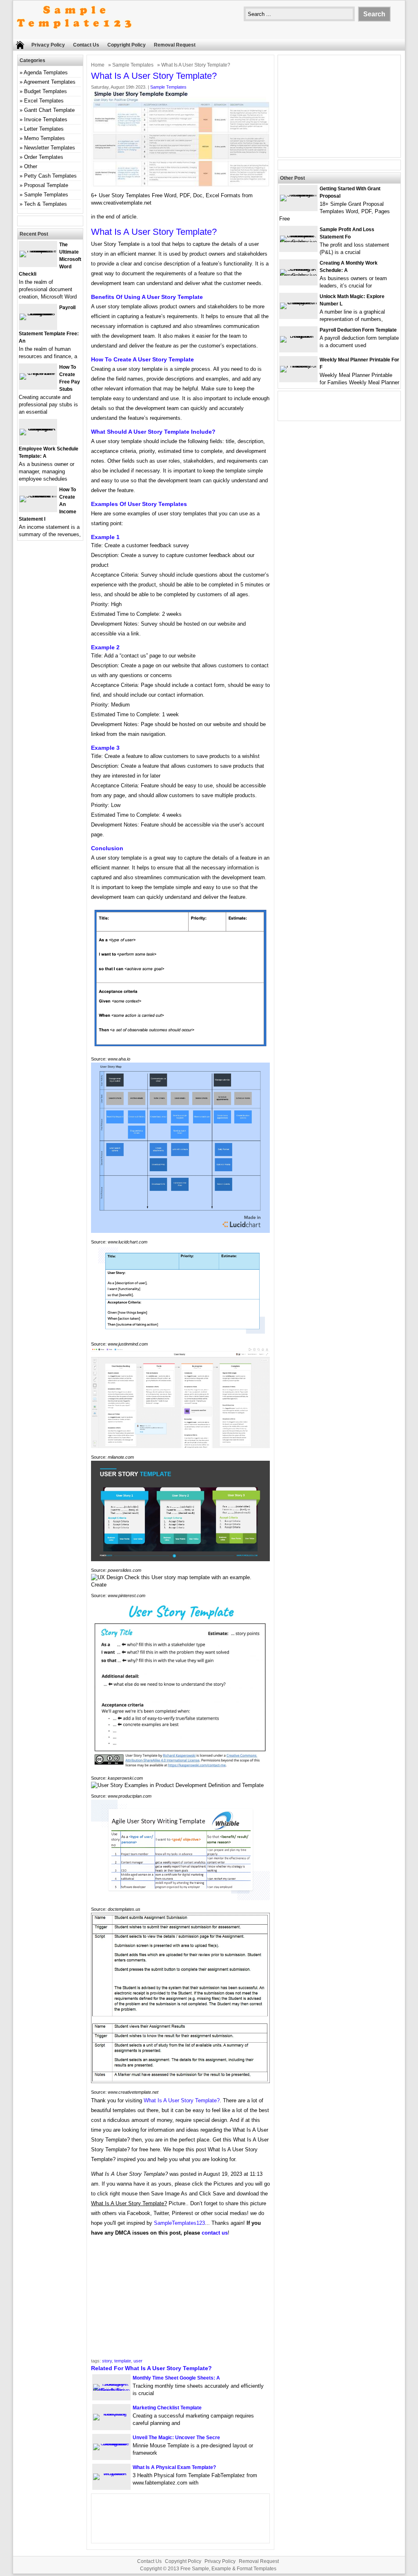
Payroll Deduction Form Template (358, 330)
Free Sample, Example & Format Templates (228, 2569)
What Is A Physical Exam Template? (174, 2467)
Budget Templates (46, 91)
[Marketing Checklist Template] (111, 2414)
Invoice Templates (46, 119)
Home (98, 65)
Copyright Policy (127, 45)
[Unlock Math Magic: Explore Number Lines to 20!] (298, 302)
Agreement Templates (50, 82)
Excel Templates (44, 101)
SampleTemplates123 (179, 2223)
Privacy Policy (48, 45)
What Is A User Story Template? (182, 2100)
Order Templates (44, 157)
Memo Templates (44, 138)
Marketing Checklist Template (167, 2408)
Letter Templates (44, 129)
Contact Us (86, 45)
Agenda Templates (46, 72)
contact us (215, 2233)
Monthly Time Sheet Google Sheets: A (176, 2378)
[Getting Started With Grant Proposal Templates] (298, 195)
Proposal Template (46, 185)
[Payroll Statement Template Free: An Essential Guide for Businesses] (38, 313)
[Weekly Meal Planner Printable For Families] (298, 366)
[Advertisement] (180, 2300)
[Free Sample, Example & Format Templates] (74, 35)
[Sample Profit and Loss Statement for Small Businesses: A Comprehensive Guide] (298, 242)
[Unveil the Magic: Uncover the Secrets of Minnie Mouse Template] (111, 2443)
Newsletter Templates (50, 148)
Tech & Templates (46, 204)
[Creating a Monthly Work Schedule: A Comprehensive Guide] (298, 275)
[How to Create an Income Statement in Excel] (38, 496)
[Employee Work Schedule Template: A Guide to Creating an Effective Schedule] (38, 429)
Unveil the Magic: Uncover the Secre (176, 2438)
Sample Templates (133, 65)
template (123, 2361)
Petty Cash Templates (50, 176)
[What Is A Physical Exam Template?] (111, 2473)
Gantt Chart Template (49, 110)
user (138, 2361)
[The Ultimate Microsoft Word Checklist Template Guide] (38, 251)
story (107, 2361)
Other (31, 166)
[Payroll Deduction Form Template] (298, 336)
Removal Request (175, 45)
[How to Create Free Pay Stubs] (38, 373)
